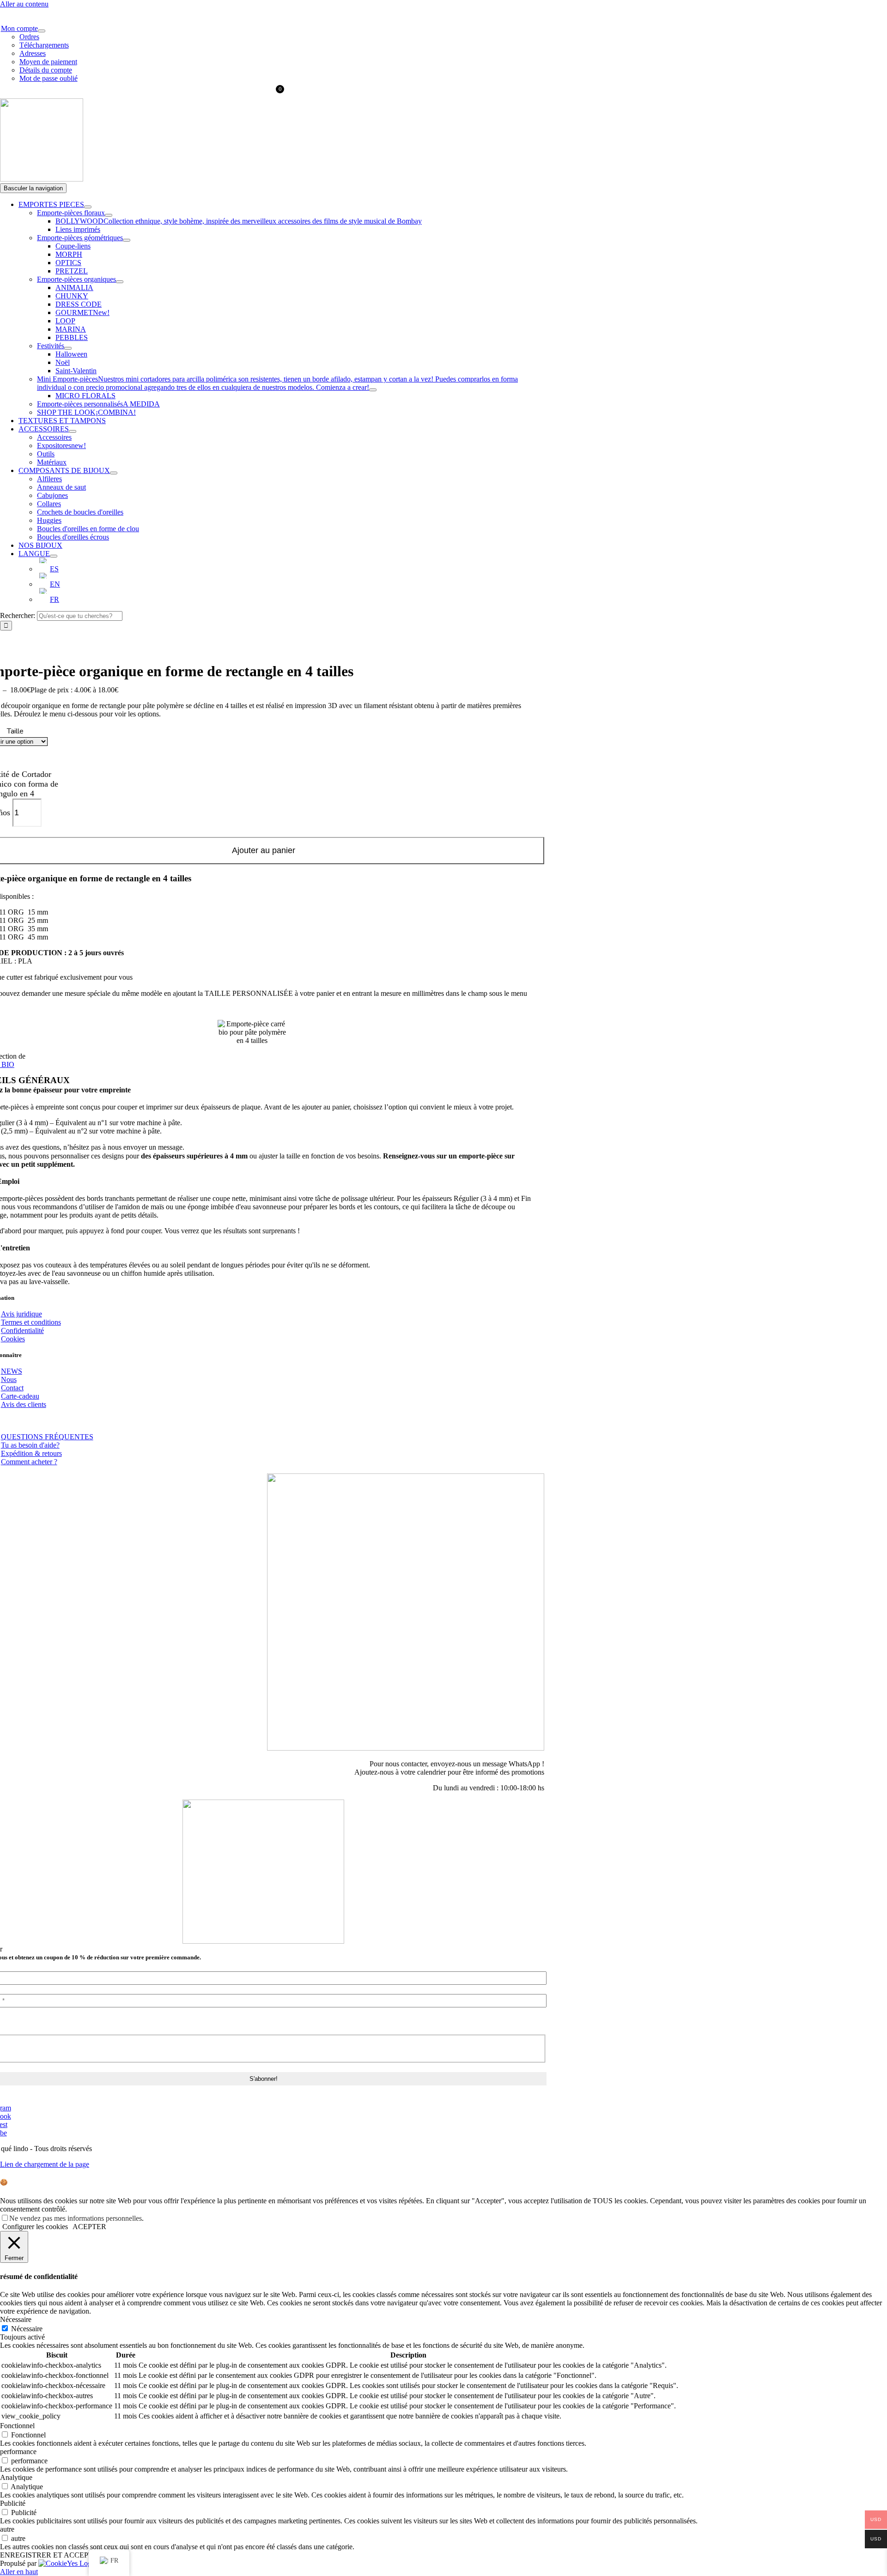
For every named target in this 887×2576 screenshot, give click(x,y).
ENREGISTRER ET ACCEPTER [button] (51, 2555)
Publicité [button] (13, 2503)
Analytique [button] (16, 2477)
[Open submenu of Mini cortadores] (373, 390)
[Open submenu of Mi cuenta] (42, 31)
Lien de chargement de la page (45, 2164)
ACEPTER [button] (89, 2227)
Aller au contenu (24, 4)
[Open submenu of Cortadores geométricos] (127, 240)
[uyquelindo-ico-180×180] (42, 179)
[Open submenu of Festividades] (68, 348)
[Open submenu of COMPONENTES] (114, 473)
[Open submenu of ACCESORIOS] (73, 431)
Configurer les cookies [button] (35, 2227)
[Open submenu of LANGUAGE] (54, 556)
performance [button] (18, 2452)
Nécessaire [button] (16, 2319)
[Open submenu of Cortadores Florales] (109, 215)
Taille (15, 731)
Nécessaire (27, 2329)
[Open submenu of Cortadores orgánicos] (120, 282)
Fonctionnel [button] (17, 2426)
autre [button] (7, 2529)
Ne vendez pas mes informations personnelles (76, 2218)
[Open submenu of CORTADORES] (88, 207)
